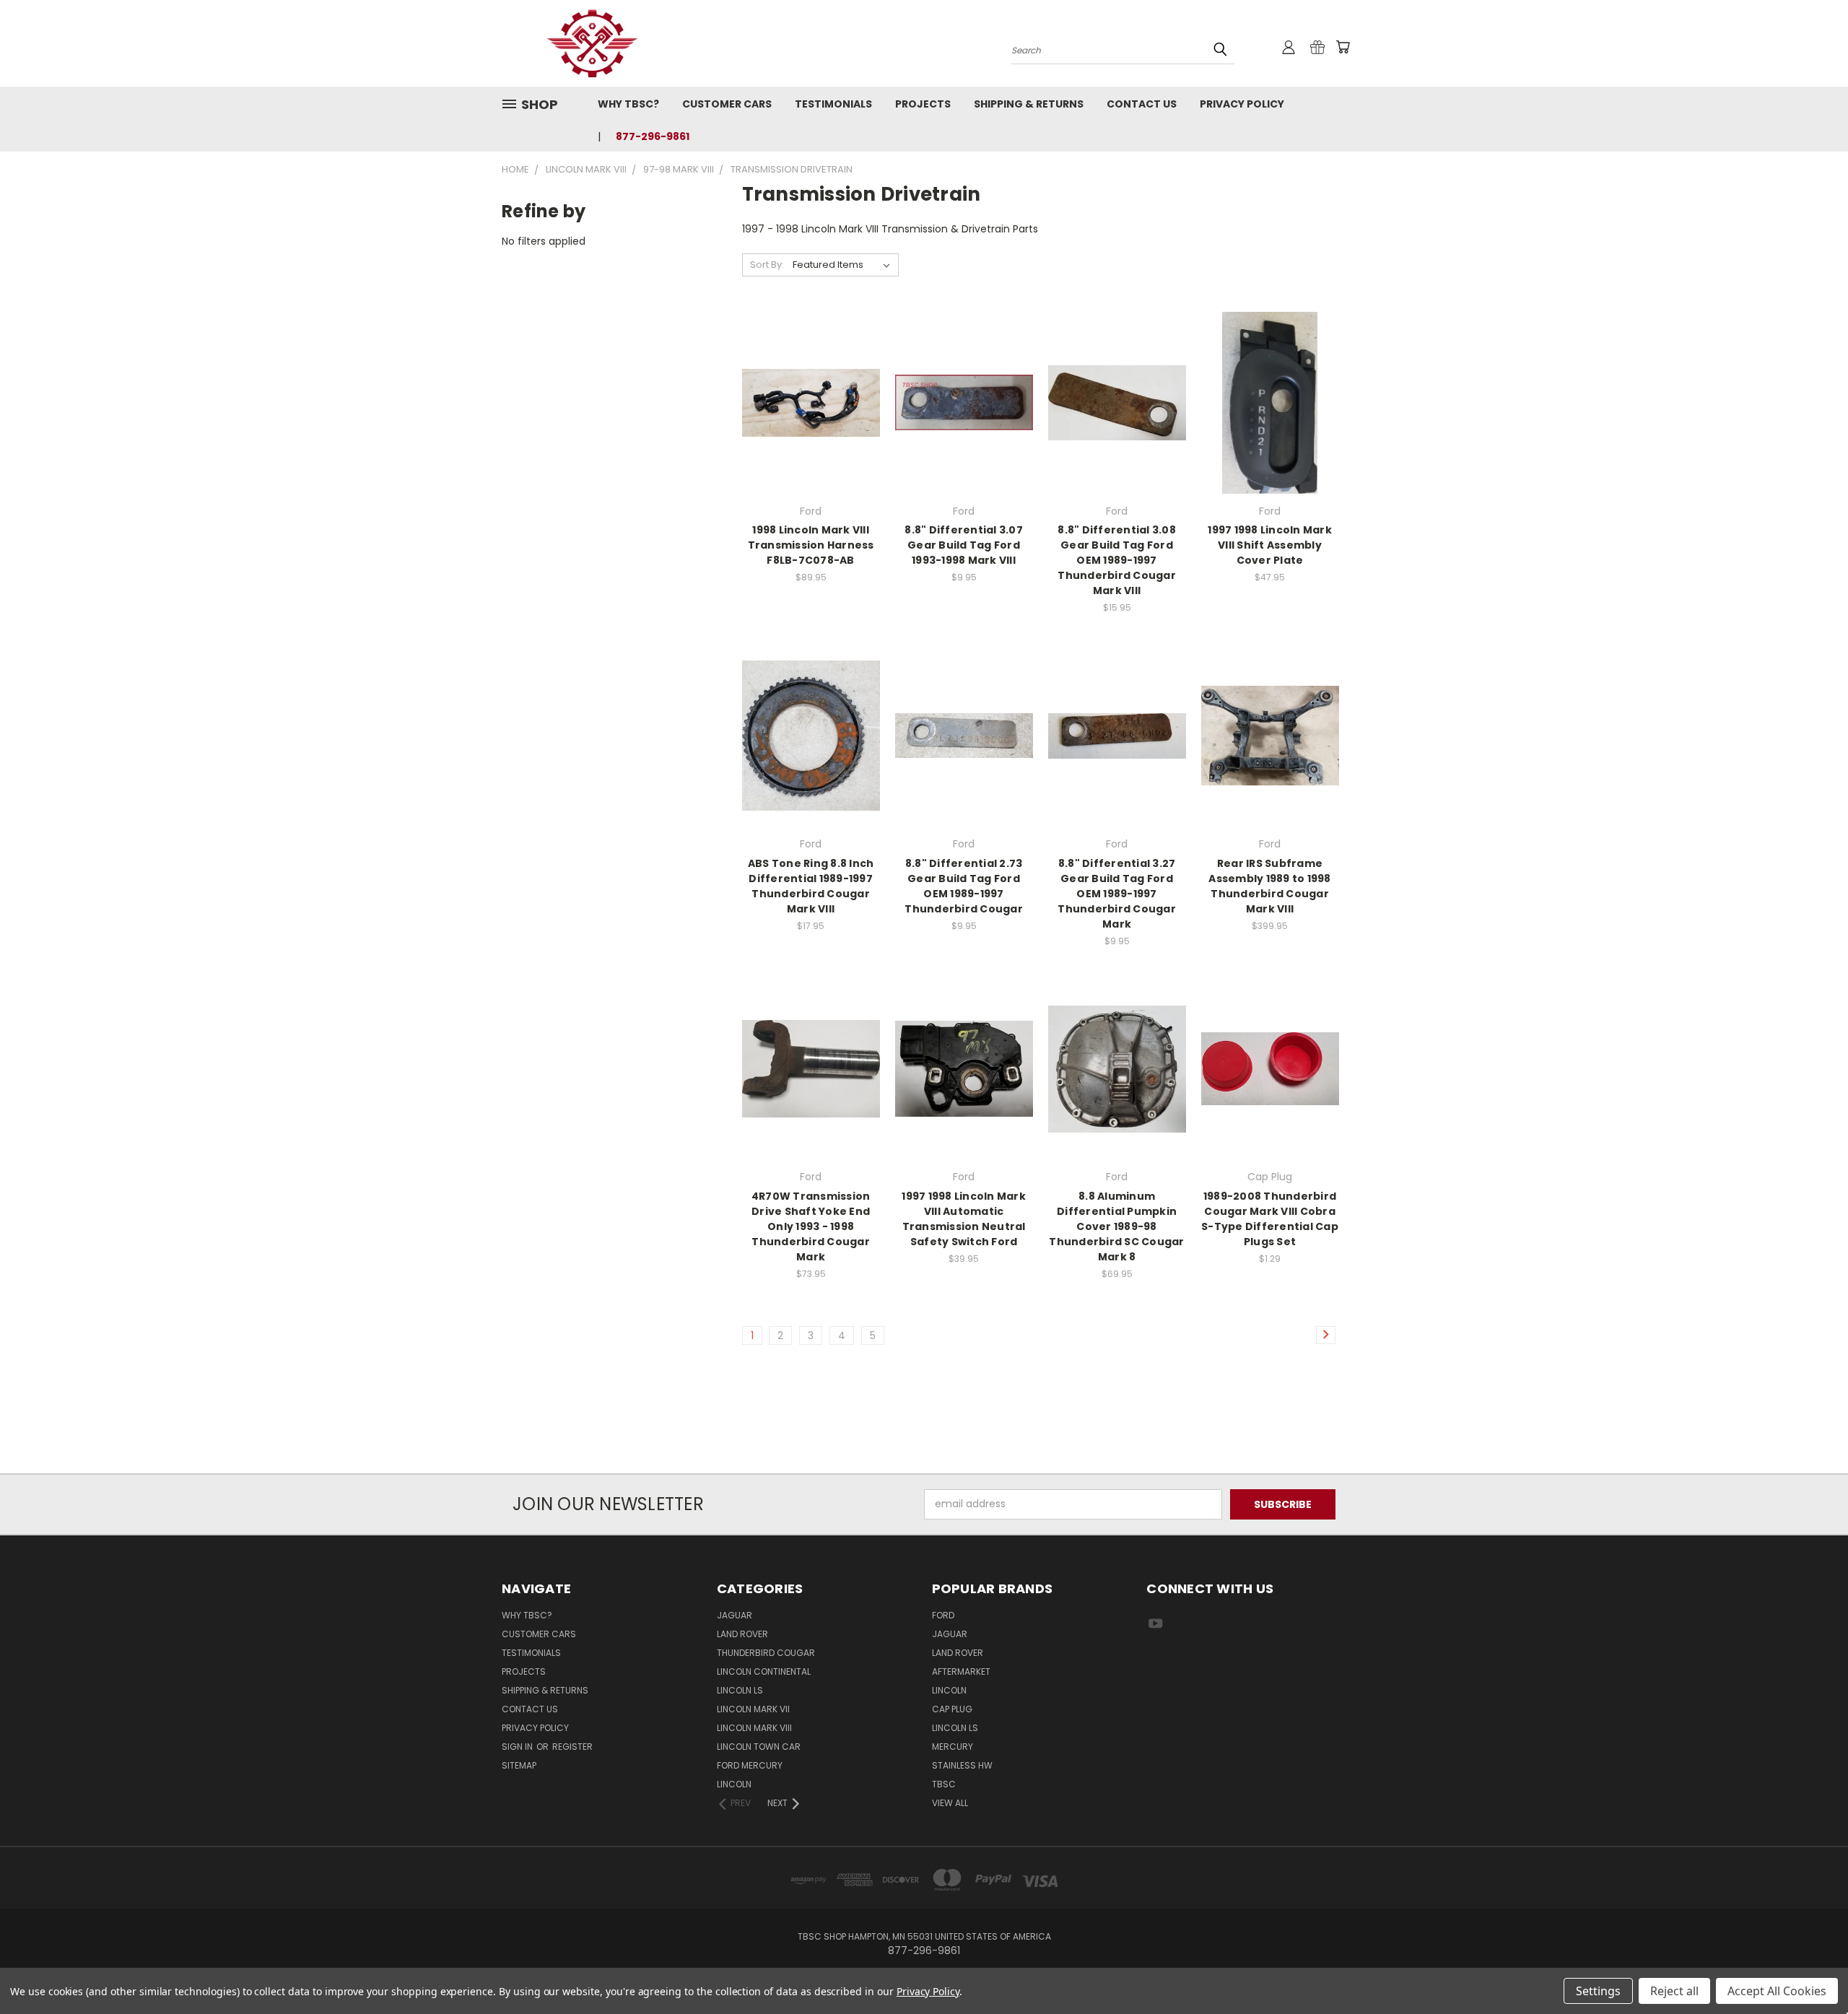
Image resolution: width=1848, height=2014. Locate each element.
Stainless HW (962, 1765)
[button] (924, 1447)
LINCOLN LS (955, 1728)
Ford (943, 1615)
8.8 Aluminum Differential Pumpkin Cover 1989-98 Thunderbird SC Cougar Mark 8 (1116, 1226)
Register (572, 1747)
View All (950, 1803)
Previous (1810, 1969)
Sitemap (519, 1765)
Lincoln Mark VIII (754, 1728)
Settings (1598, 1991)
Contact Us (1142, 104)
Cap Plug (952, 1709)
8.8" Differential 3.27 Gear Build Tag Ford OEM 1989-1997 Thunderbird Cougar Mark (1117, 894)
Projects (923, 104)
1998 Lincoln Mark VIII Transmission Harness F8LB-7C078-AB (811, 545)
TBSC (944, 1784)
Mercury (953, 1747)
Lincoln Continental (764, 1671)
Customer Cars (727, 104)
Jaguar (735, 1615)
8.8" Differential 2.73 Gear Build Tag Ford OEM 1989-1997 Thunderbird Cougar (964, 886)
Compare (806, 401)
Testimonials (833, 104)
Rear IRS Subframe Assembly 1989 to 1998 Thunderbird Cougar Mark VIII (1269, 886)
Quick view (811, 373)
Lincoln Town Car (759, 1747)
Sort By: (767, 265)
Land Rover (742, 1634)
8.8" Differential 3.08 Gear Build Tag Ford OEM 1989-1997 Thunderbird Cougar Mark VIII (1117, 560)
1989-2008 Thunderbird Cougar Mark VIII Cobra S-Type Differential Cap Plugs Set (1270, 1219)
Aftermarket (961, 1671)
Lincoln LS (740, 1690)
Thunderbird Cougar (766, 1653)
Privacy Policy (1242, 104)
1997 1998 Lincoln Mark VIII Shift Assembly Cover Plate (1270, 545)
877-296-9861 (653, 136)
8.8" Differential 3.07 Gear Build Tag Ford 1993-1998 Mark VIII (964, 545)
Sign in (518, 1747)
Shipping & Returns (1029, 104)
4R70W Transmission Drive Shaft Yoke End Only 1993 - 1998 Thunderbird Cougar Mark (811, 1226)
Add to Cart (964, 428)
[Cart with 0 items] (1343, 47)
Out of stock (811, 428)
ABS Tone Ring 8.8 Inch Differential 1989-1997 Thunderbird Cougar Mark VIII (811, 886)
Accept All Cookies (1777, 1991)
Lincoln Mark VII (753, 1709)
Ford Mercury (750, 1765)
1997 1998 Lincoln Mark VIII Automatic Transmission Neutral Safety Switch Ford (964, 1219)
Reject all (1674, 1991)
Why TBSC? (628, 104)
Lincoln (734, 1784)
